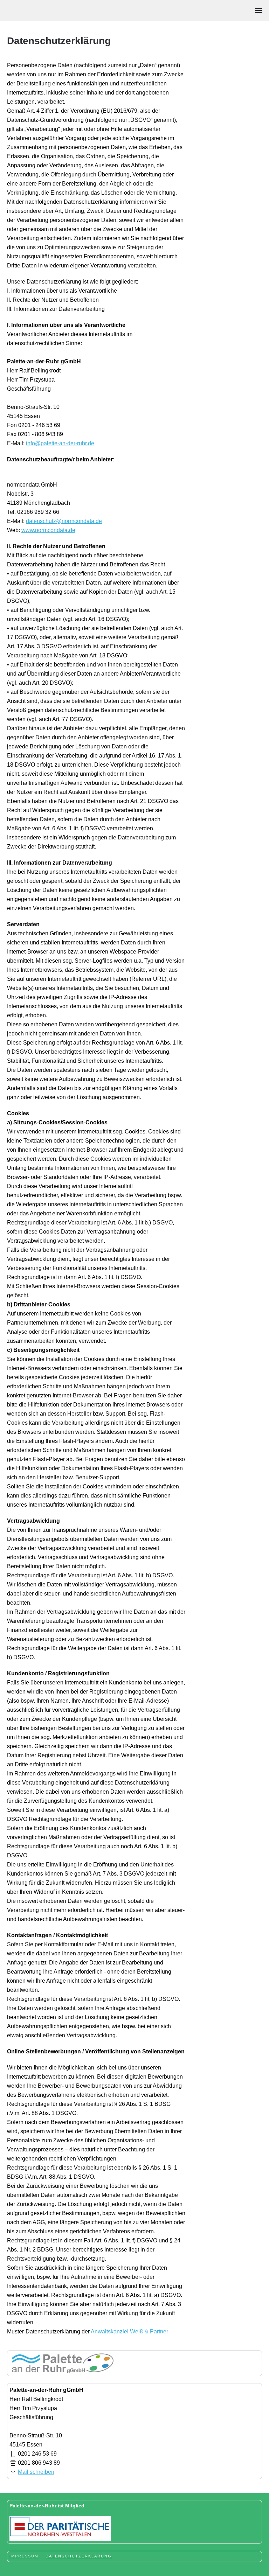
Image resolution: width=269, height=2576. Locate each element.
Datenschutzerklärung (79, 2556)
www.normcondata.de (48, 530)
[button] (258, 11)
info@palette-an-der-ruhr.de (60, 443)
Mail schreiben (36, 2472)
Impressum (24, 2556)
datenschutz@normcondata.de (64, 521)
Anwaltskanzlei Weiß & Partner (129, 2331)
